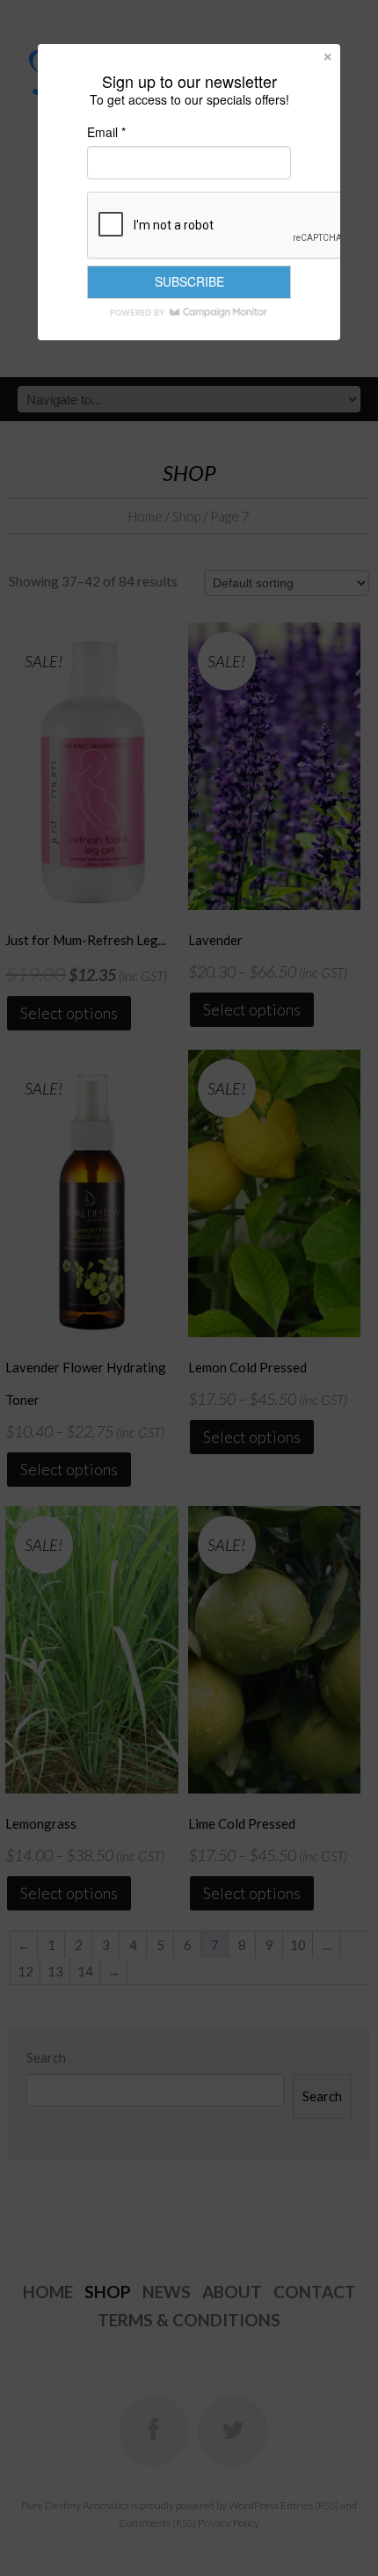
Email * (106, 132)
